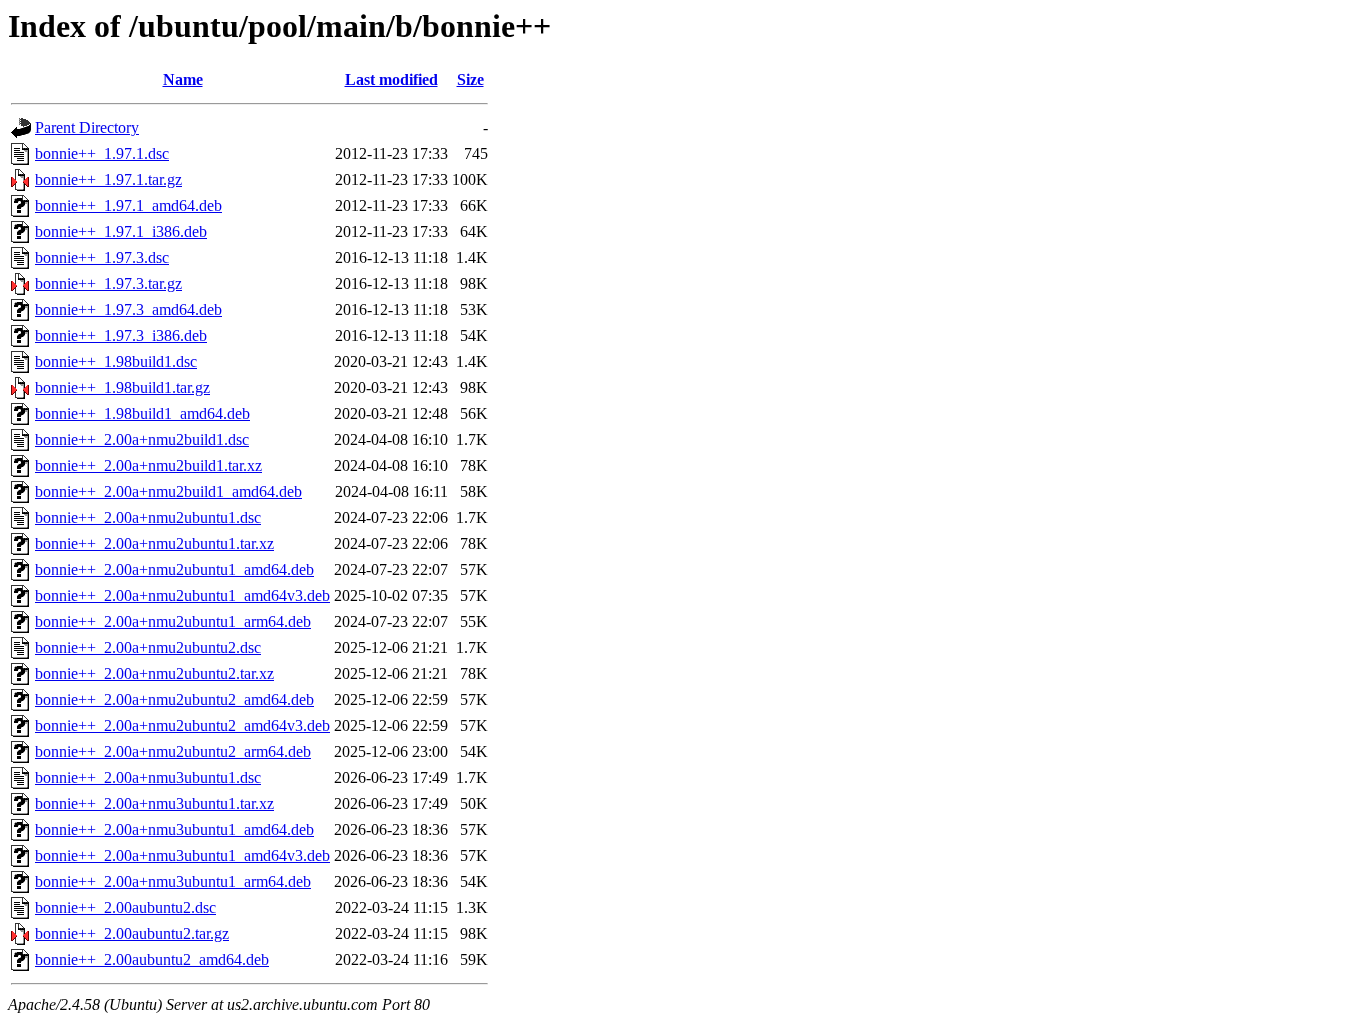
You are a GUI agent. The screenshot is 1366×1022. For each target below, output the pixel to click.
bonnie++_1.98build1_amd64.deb (142, 413)
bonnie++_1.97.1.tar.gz (108, 179)
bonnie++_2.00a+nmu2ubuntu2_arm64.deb (173, 751)
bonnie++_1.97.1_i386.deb (121, 231)
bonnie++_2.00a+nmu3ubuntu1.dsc (148, 777)
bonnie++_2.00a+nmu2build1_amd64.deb (168, 491)
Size (470, 79)
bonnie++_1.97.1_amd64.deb (128, 205)
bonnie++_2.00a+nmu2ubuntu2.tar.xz (154, 673)
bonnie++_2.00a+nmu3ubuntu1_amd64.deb (174, 829)
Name (183, 79)
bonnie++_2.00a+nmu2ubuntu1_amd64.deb (174, 569)
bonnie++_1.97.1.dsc (102, 153)
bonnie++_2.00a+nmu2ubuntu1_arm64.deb (173, 621)
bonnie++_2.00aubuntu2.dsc (125, 907)
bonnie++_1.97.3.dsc (102, 257)
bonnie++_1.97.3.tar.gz (108, 283)
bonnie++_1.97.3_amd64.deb (128, 309)
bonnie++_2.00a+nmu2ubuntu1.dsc (148, 517)
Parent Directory (87, 127)
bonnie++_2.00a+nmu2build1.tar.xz (148, 465)
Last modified (391, 79)
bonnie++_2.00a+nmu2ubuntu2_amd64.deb (174, 699)
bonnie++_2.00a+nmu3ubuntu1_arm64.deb (173, 881)
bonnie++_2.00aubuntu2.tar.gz (132, 933)
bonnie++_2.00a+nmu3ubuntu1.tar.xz (154, 803)
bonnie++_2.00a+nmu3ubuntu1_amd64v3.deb (182, 855)
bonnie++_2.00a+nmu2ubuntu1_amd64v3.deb (182, 595)
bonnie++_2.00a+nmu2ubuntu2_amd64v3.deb (182, 725)
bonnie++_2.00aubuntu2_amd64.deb (152, 959)
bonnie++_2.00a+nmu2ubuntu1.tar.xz (154, 543)
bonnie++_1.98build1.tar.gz (122, 387)
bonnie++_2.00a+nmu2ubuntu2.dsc (148, 647)
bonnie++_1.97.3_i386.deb (121, 335)
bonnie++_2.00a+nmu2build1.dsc (142, 439)
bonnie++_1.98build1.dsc (116, 361)
